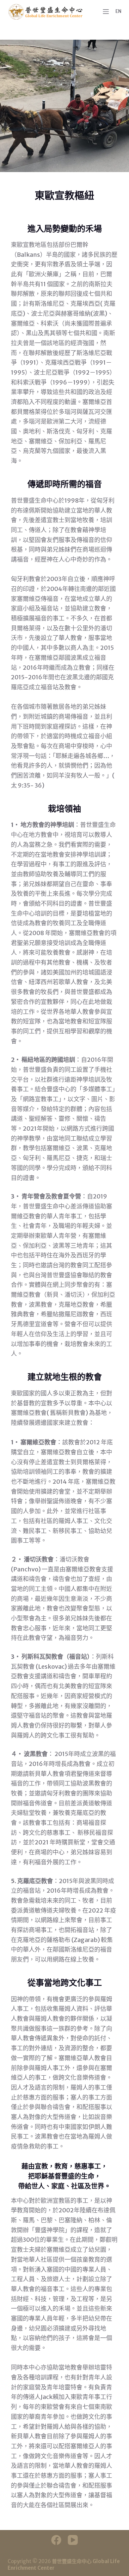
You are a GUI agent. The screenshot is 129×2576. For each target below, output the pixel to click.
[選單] (106, 12)
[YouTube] (73, 2540)
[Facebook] (56, 2540)
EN (118, 11)
